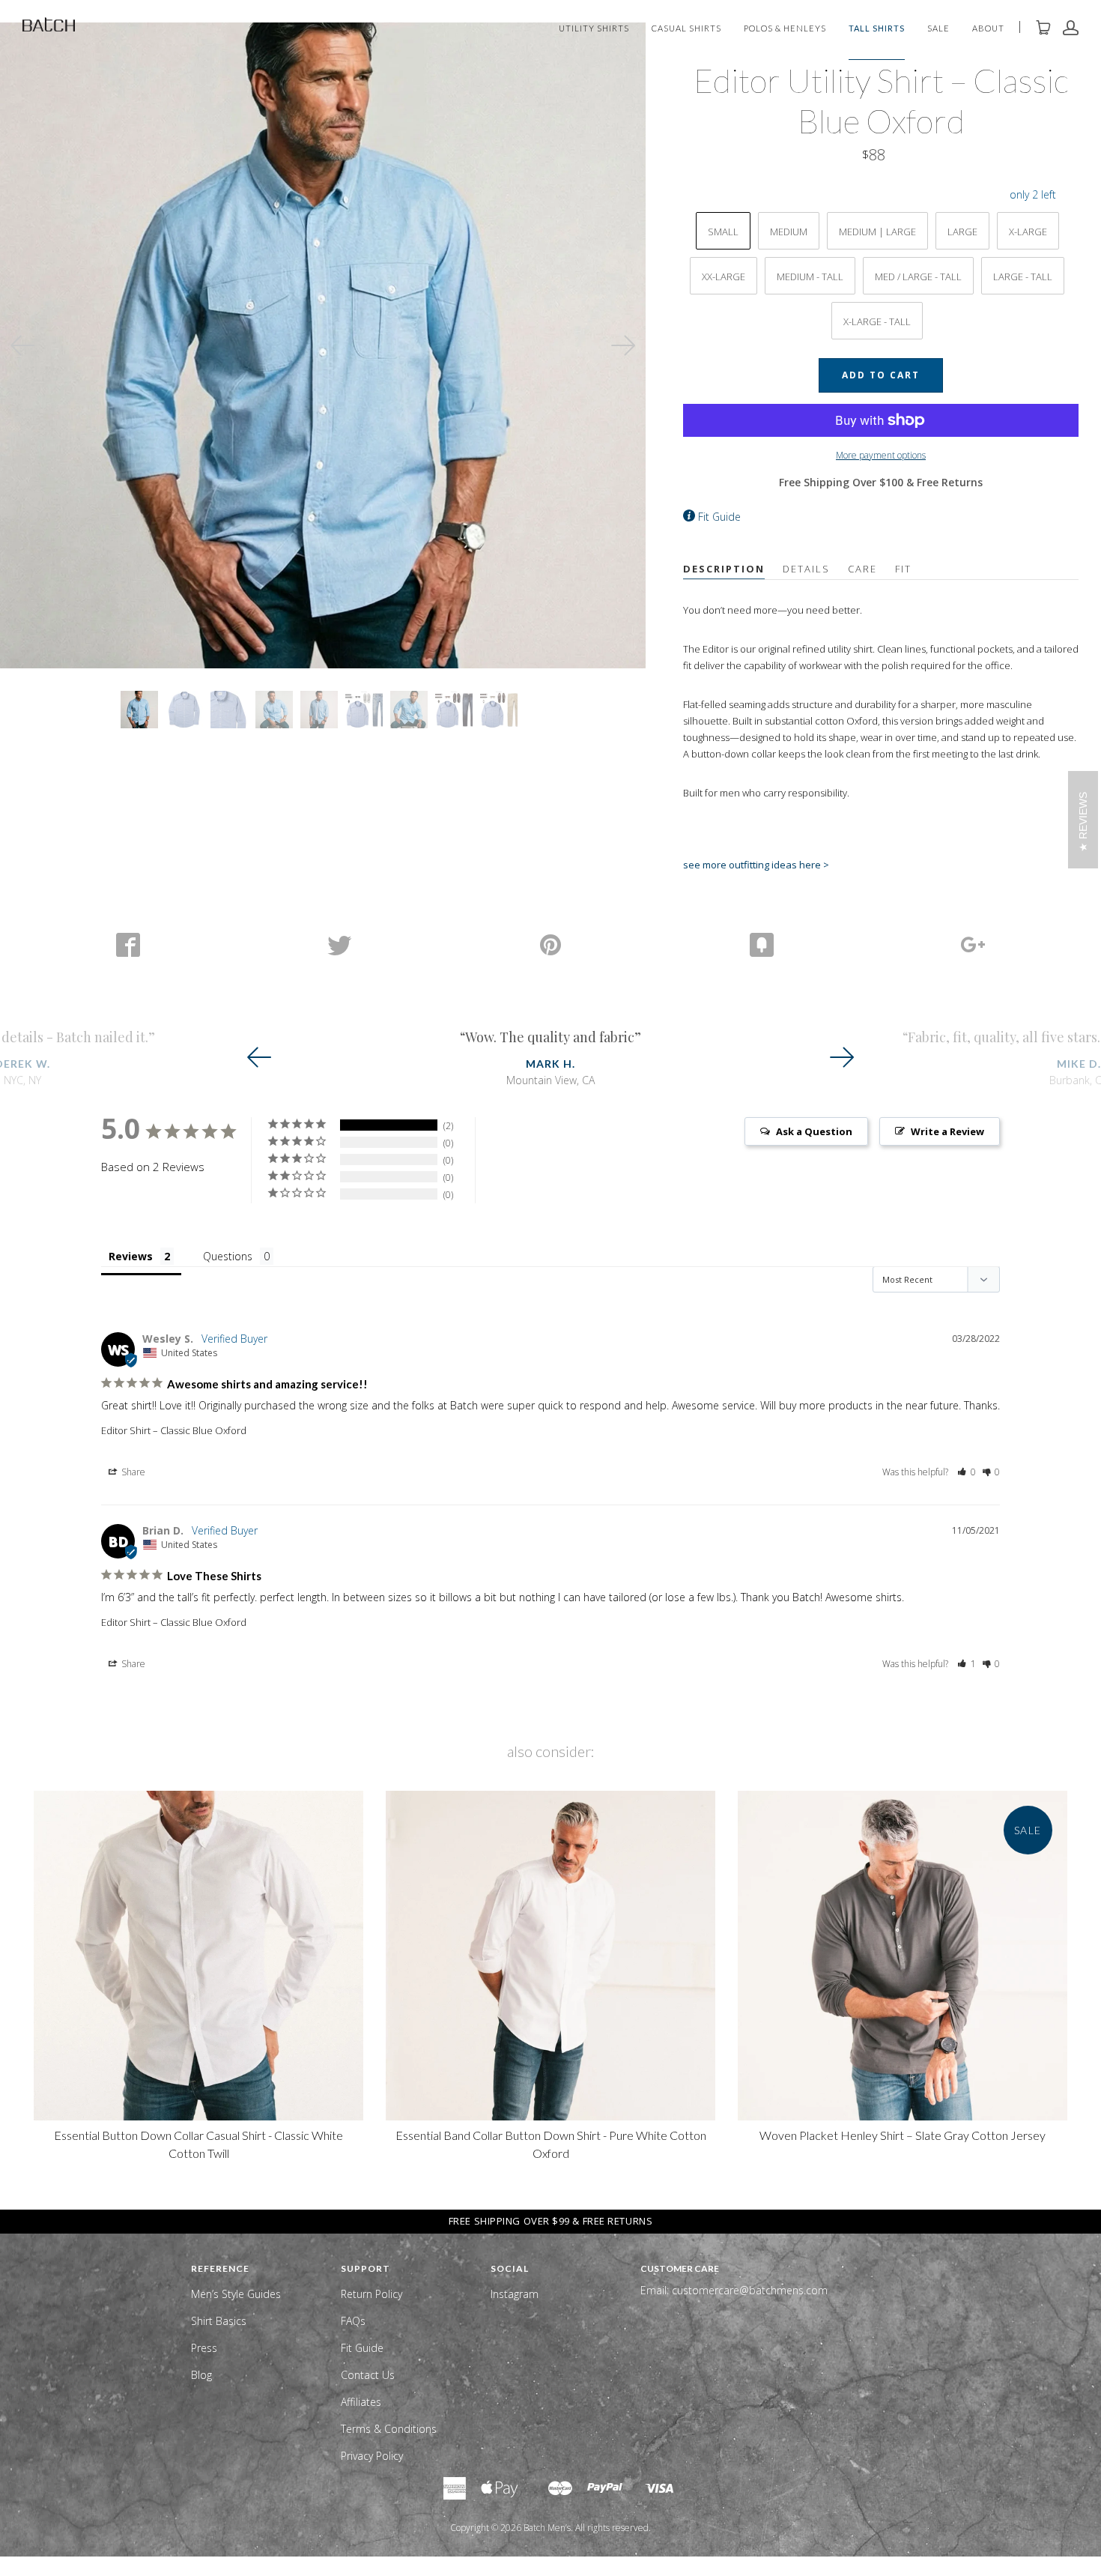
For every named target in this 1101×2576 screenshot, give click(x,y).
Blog (201, 2375)
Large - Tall (1023, 276)
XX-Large (724, 276)
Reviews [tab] (131, 1256)
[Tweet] (339, 945)
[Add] (973, 945)
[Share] (128, 945)
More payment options (881, 455)
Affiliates (361, 2402)
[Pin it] (550, 945)
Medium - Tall (810, 276)
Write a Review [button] (947, 1131)
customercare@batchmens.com (750, 2290)
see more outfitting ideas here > (756, 865)
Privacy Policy (372, 2456)
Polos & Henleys (785, 29)
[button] (967, 1472)
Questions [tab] (228, 1256)
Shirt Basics (219, 2321)
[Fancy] (762, 945)
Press (204, 2348)
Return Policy (371, 2294)
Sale (938, 29)
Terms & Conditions (389, 2429)
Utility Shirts (594, 29)
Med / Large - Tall (918, 276)
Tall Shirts (877, 29)
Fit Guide (719, 517)
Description (724, 569)
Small (723, 232)
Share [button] (132, 1472)
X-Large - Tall (877, 321)
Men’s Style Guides (236, 2294)
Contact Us (368, 2375)
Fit (903, 569)
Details (806, 569)
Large (962, 232)
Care (862, 569)
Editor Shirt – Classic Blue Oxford (174, 1430)
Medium (789, 232)
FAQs (353, 2321)
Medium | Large (877, 232)
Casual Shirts (686, 29)
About (988, 29)
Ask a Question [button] (814, 1131)
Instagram (515, 2294)
